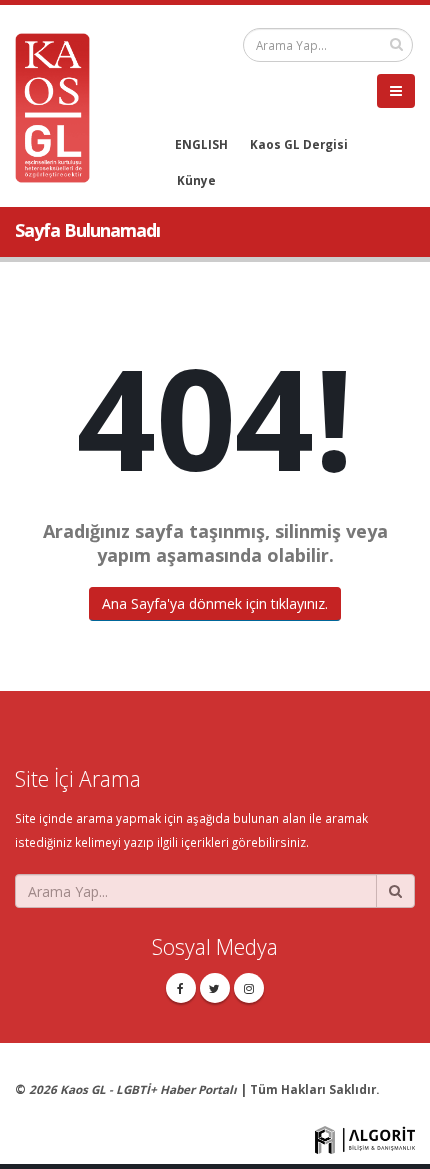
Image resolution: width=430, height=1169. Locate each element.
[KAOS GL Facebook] (181, 988)
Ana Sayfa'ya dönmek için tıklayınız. (215, 603)
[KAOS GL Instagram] (249, 988)
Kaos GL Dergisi (299, 144)
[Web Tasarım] (365, 1138)
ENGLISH (201, 144)
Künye (196, 180)
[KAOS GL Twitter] (215, 988)
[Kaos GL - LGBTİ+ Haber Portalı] (60, 106)
